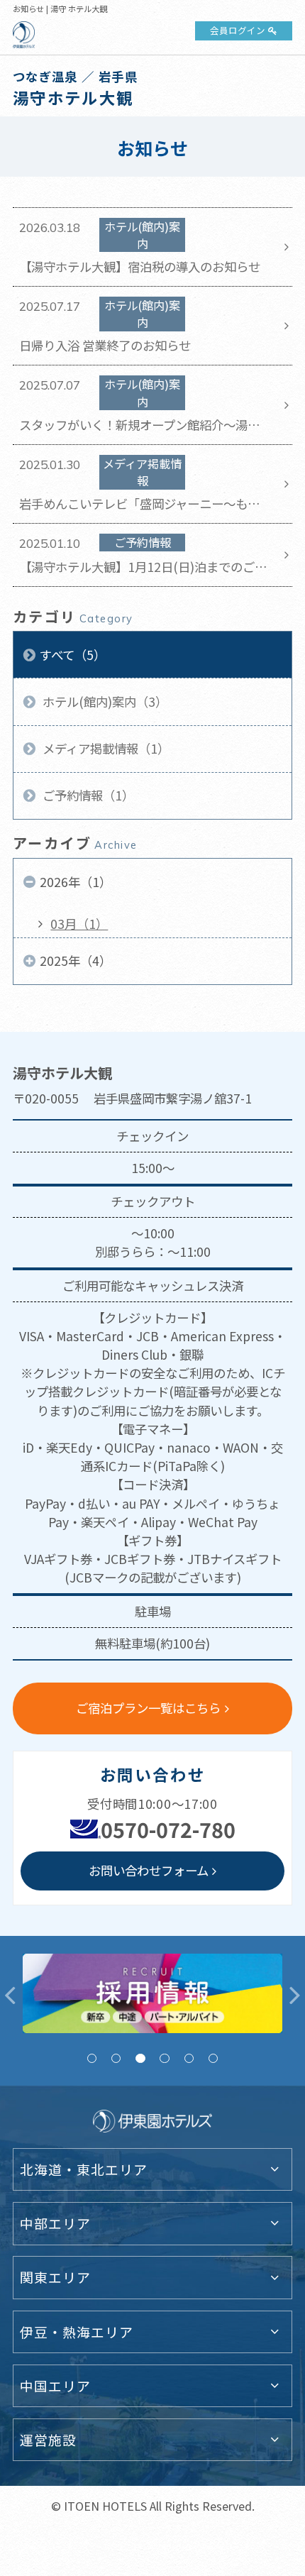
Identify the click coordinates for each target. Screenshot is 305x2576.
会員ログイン (238, 30)
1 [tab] (92, 2058)
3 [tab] (140, 2058)
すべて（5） (73, 655)
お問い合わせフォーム (149, 1870)
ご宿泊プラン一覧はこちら (148, 1708)
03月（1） (79, 924)
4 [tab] (164, 2058)
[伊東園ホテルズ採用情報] (152, 1993)
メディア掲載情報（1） (105, 748)
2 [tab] (116, 2058)
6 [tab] (213, 2058)
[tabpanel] (152, 1993)
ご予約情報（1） (87, 795)
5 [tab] (189, 2058)
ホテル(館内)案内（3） (104, 701)
